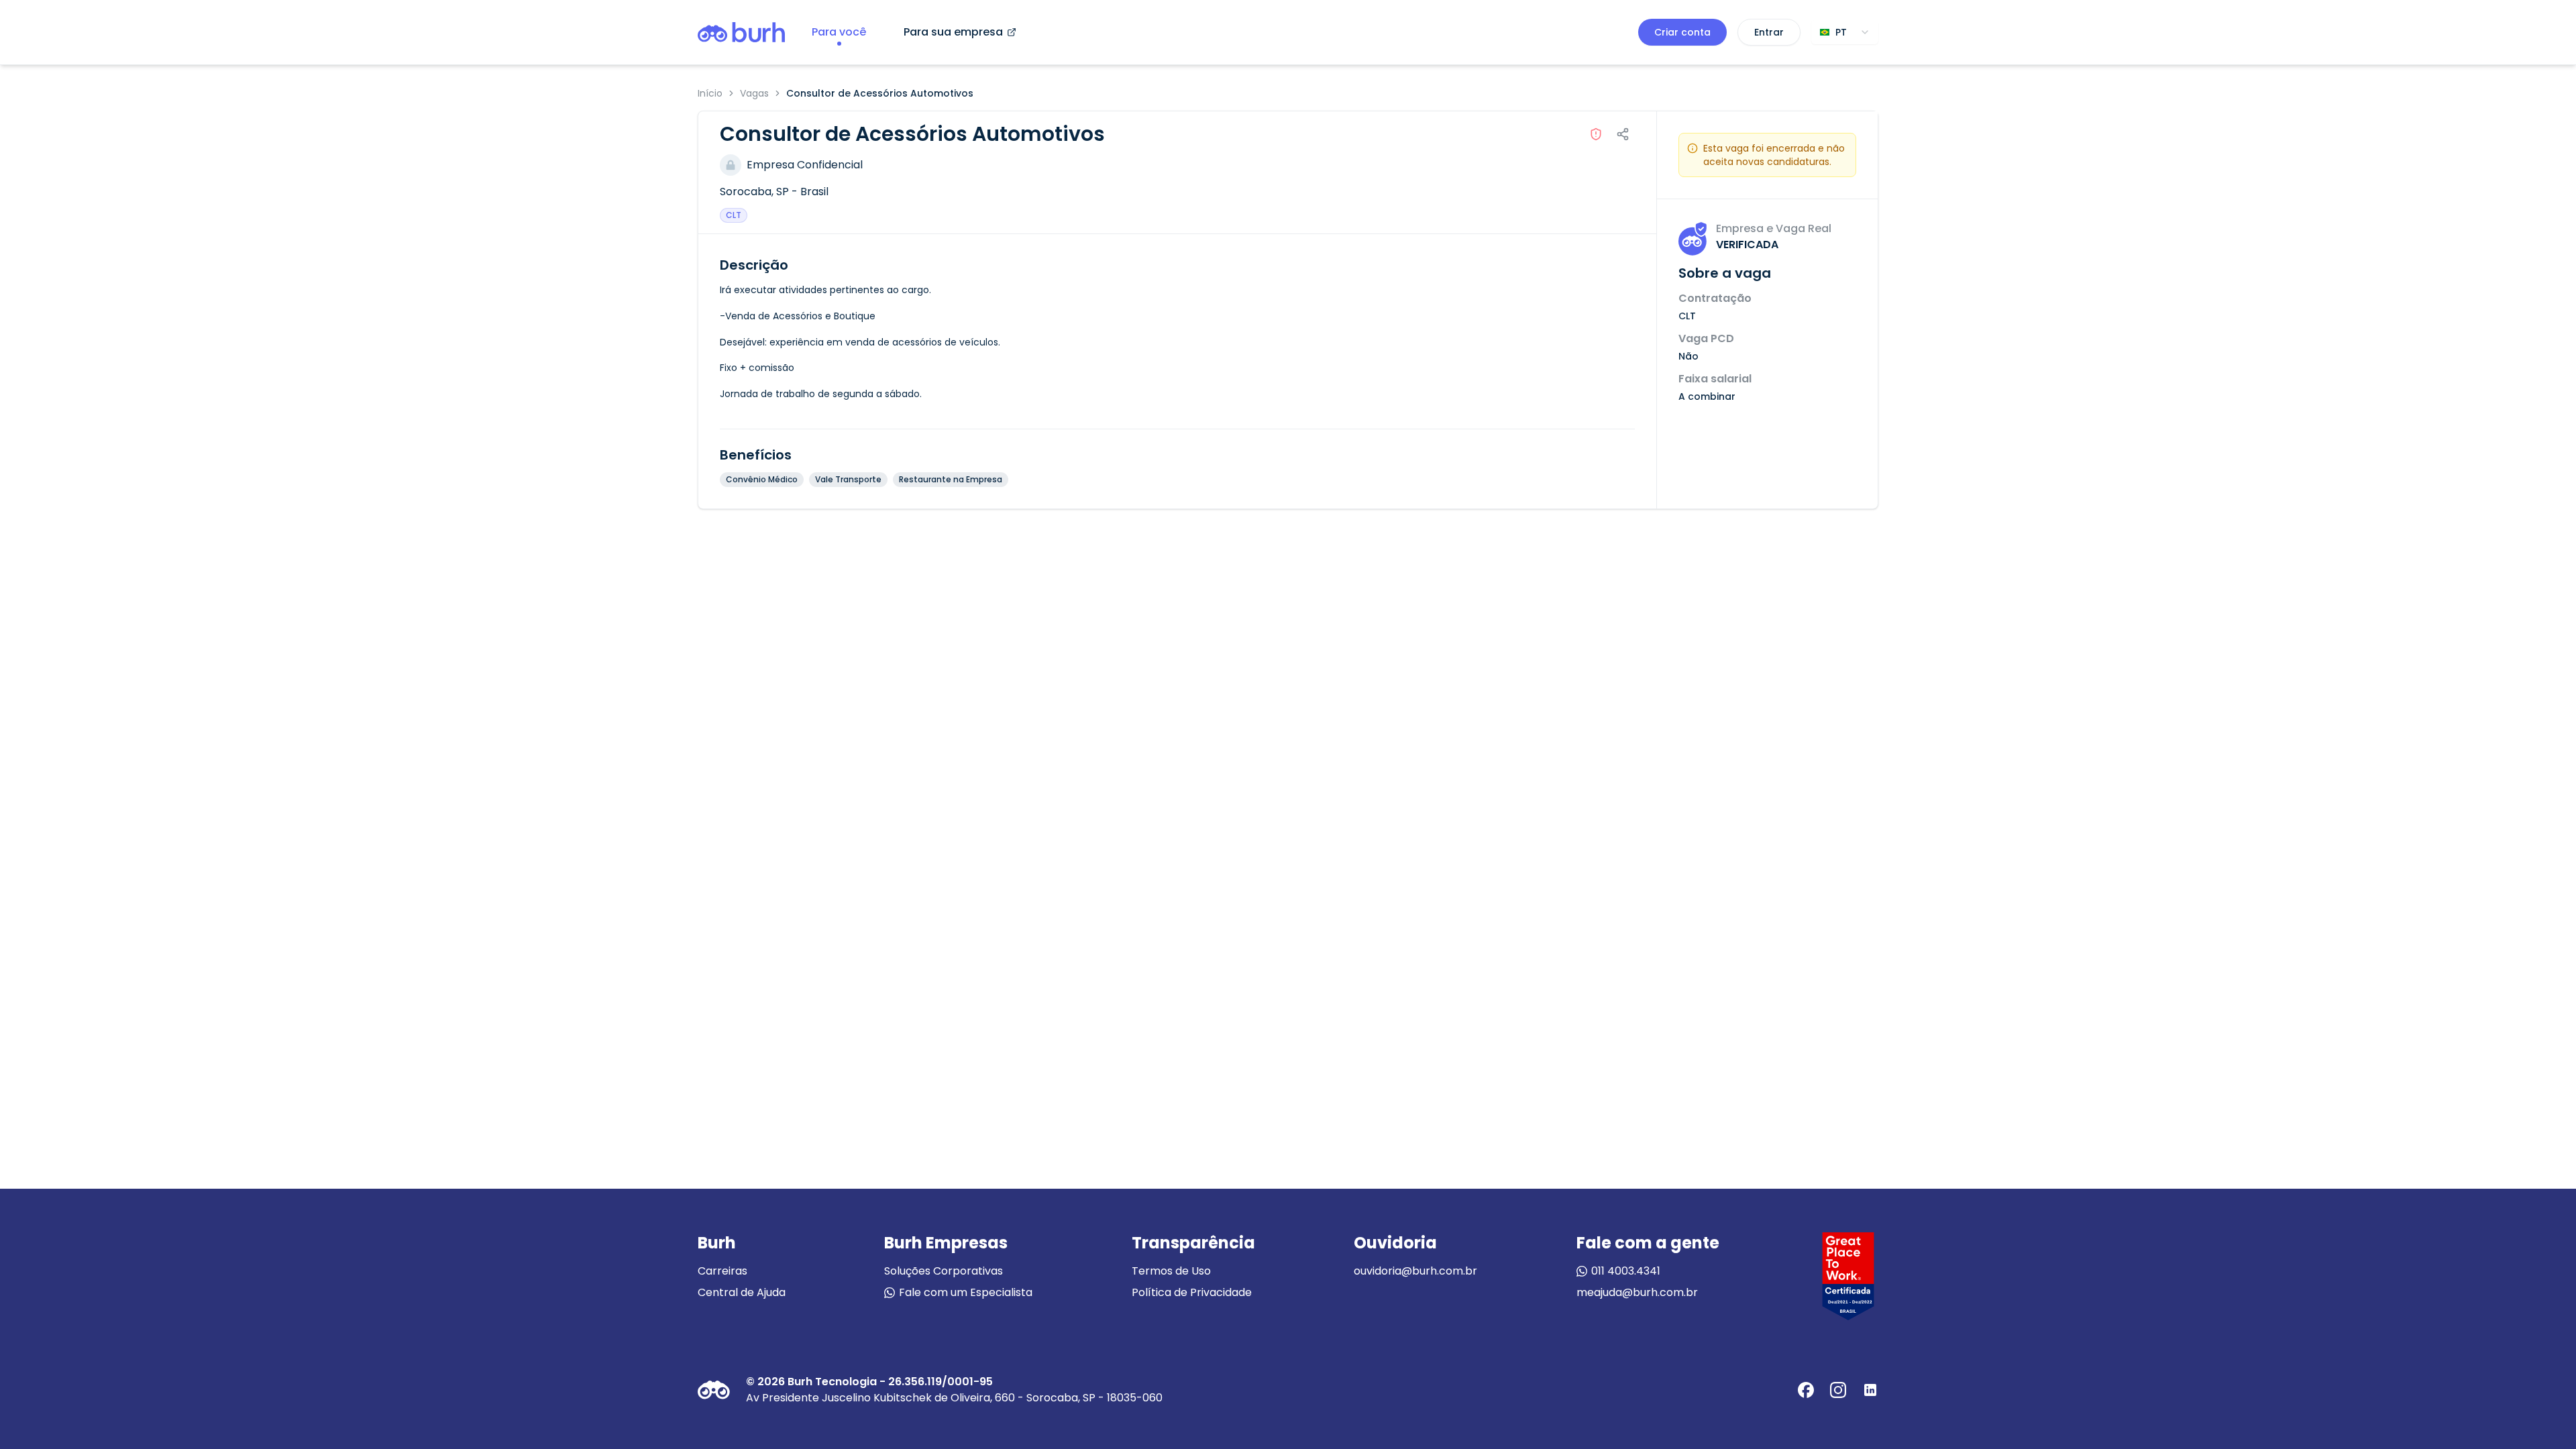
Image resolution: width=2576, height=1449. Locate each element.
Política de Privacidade (1192, 1292)
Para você (839, 32)
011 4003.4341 (1626, 1271)
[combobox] (1845, 32)
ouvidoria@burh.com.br (1415, 1271)
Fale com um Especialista (966, 1292)
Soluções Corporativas (944, 1271)
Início (710, 93)
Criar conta (1682, 32)
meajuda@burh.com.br (1637, 1292)
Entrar (1769, 32)
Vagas (754, 93)
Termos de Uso (1171, 1271)
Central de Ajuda (742, 1292)
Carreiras (722, 1271)
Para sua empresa (953, 32)
